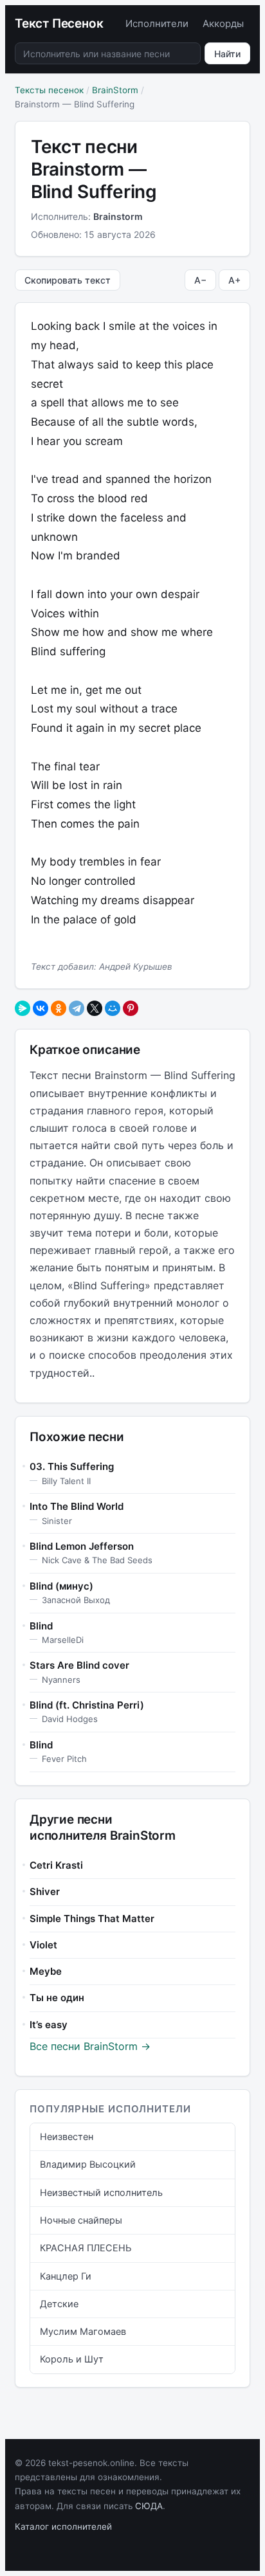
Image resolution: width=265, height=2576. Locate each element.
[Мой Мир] (113, 1008)
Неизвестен (67, 2137)
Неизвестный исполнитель (101, 2193)
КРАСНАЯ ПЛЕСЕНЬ (86, 2248)
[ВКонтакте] (41, 1008)
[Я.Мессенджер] (23, 1008)
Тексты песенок (49, 90)
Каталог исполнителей (63, 2526)
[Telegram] (77, 1008)
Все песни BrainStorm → (90, 2046)
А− (200, 280)
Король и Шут (72, 2359)
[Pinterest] (131, 1008)
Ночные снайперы (81, 2220)
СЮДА (149, 2506)
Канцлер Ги (66, 2276)
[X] (95, 1008)
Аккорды (223, 23)
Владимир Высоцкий (88, 2164)
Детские (59, 2304)
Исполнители (157, 23)
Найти (227, 54)
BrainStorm (115, 90)
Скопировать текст (68, 280)
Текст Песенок (59, 23)
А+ (234, 280)
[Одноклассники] (59, 1008)
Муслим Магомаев (83, 2332)
